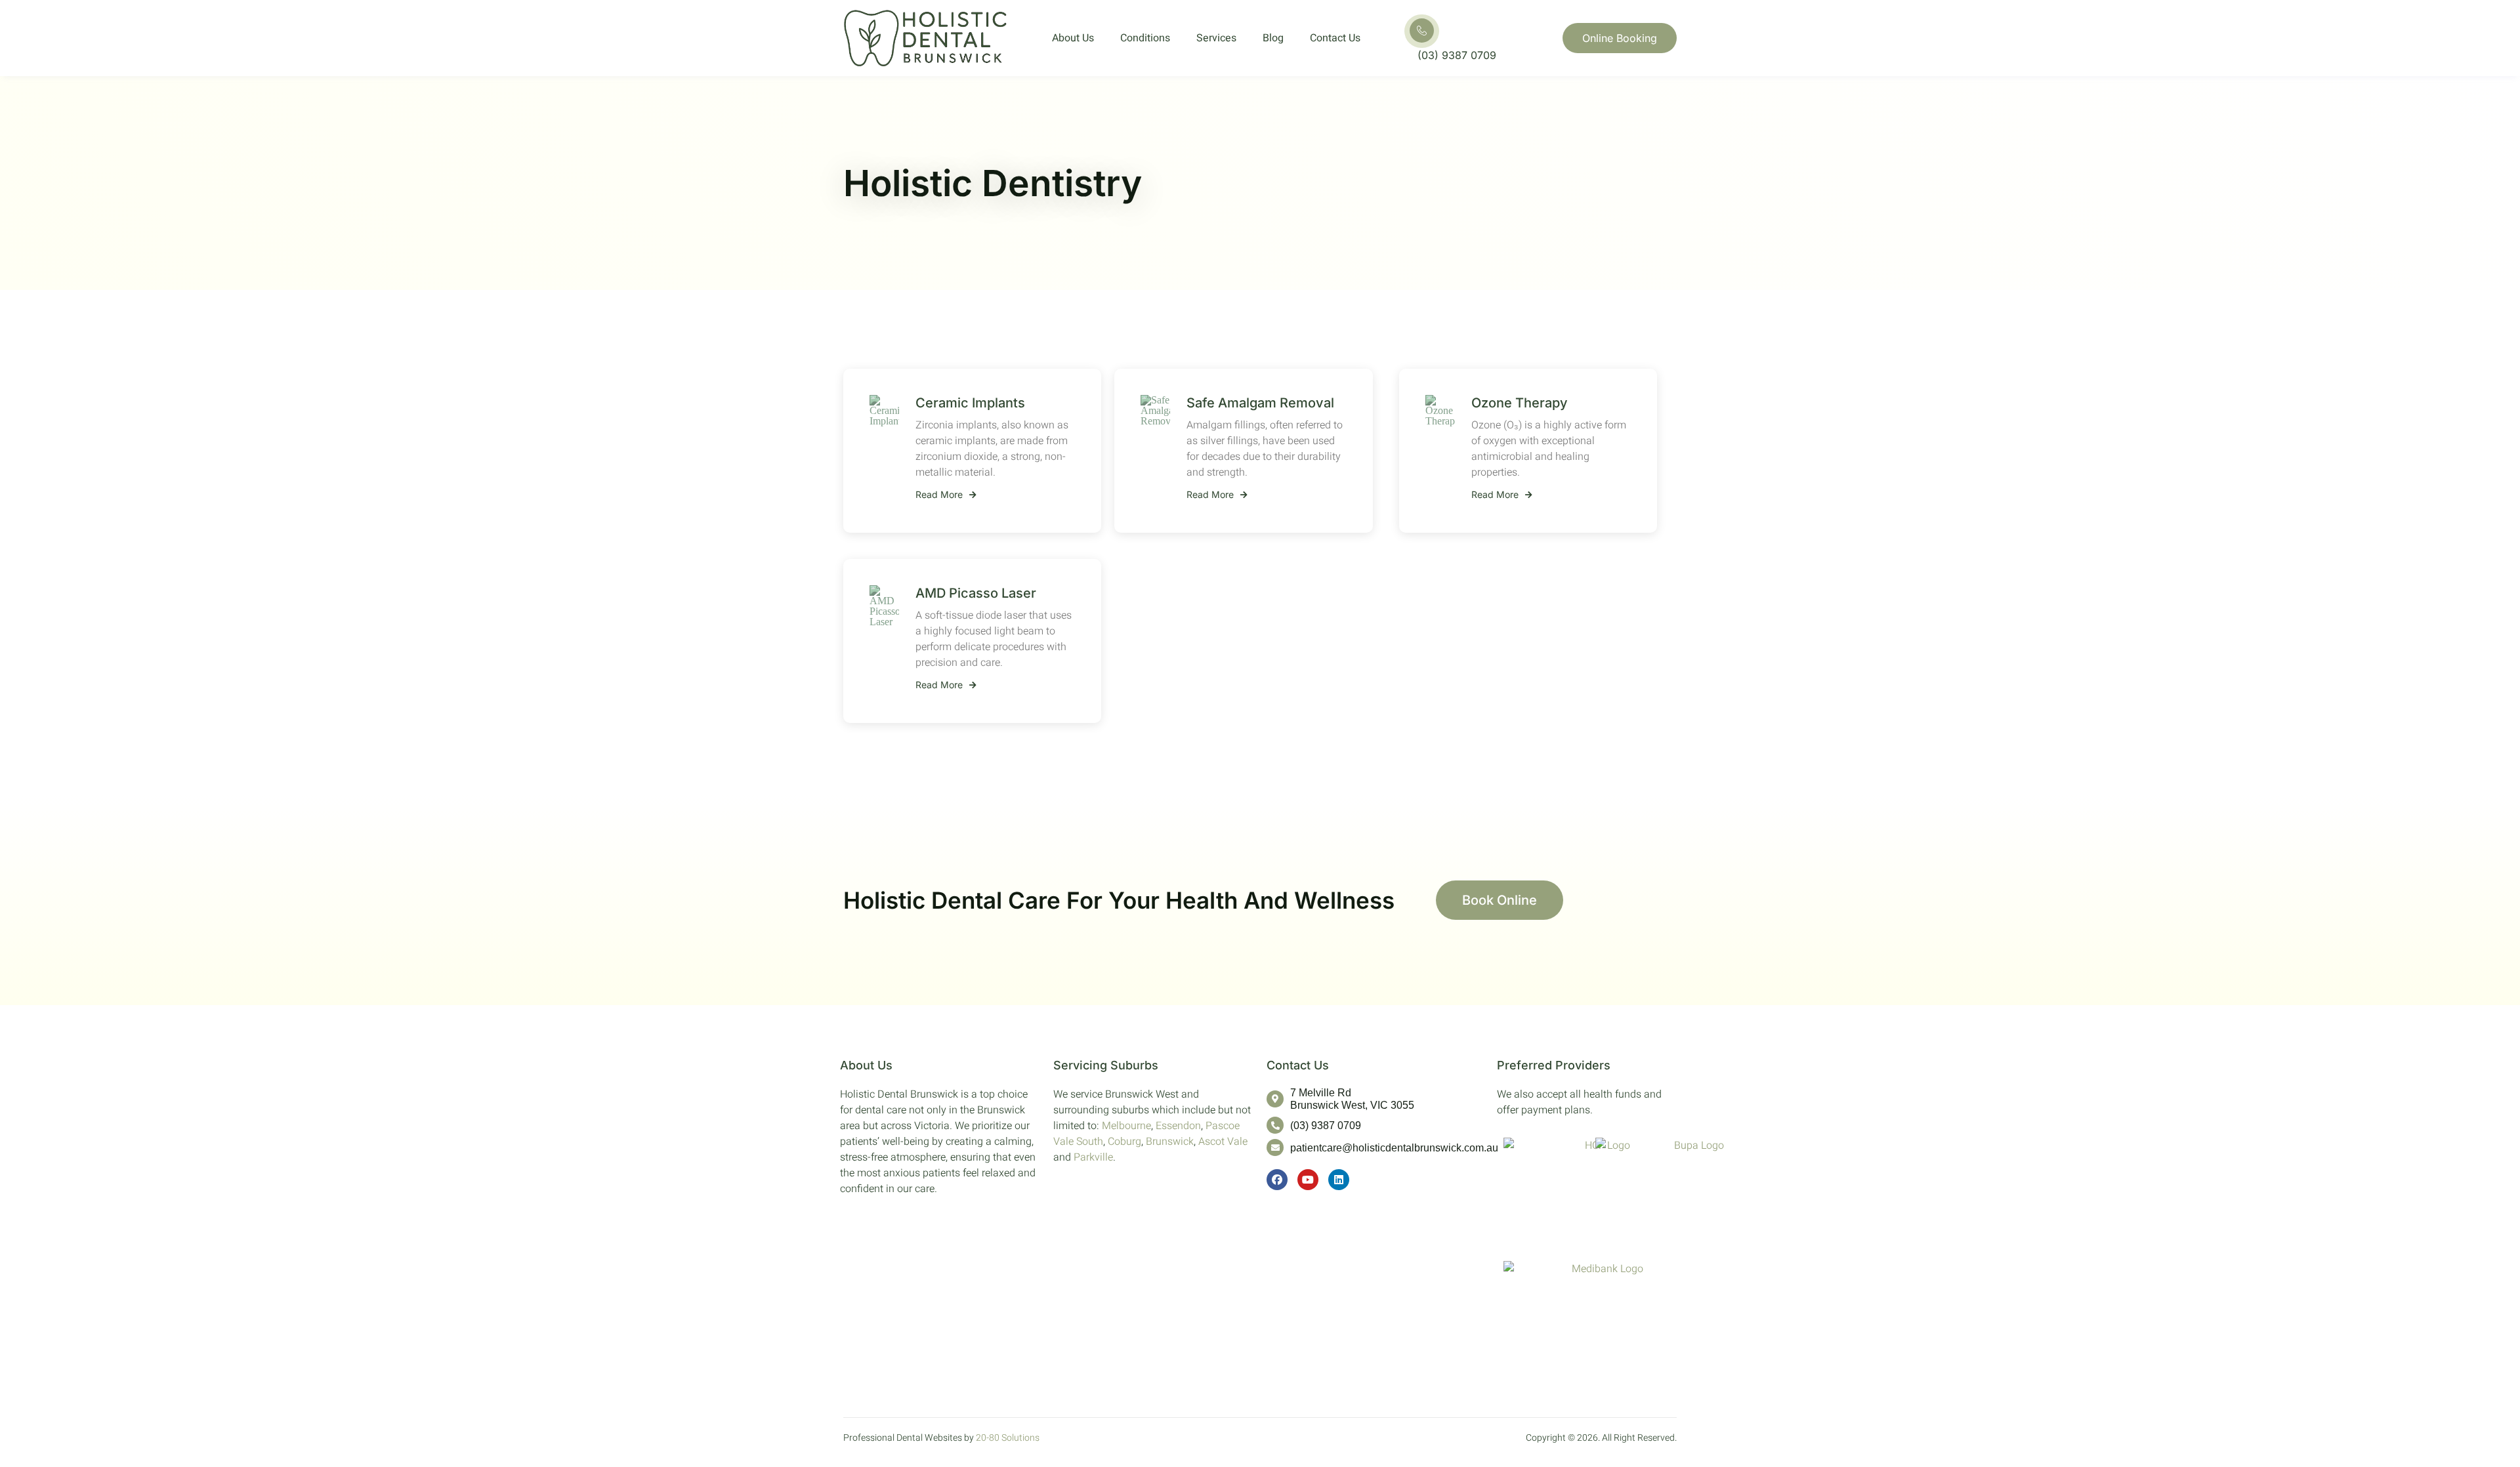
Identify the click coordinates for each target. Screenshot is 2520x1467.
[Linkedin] (1339, 1180)
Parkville (1093, 1157)
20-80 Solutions (1008, 1438)
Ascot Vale (1223, 1142)
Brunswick (1170, 1142)
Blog (1273, 38)
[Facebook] (1277, 1180)
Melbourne (1126, 1126)
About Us (1073, 38)
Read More (939, 495)
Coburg (1124, 1142)
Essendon (1178, 1126)
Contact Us (1335, 38)
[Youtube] (1308, 1180)
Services (1216, 38)
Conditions (1145, 38)
